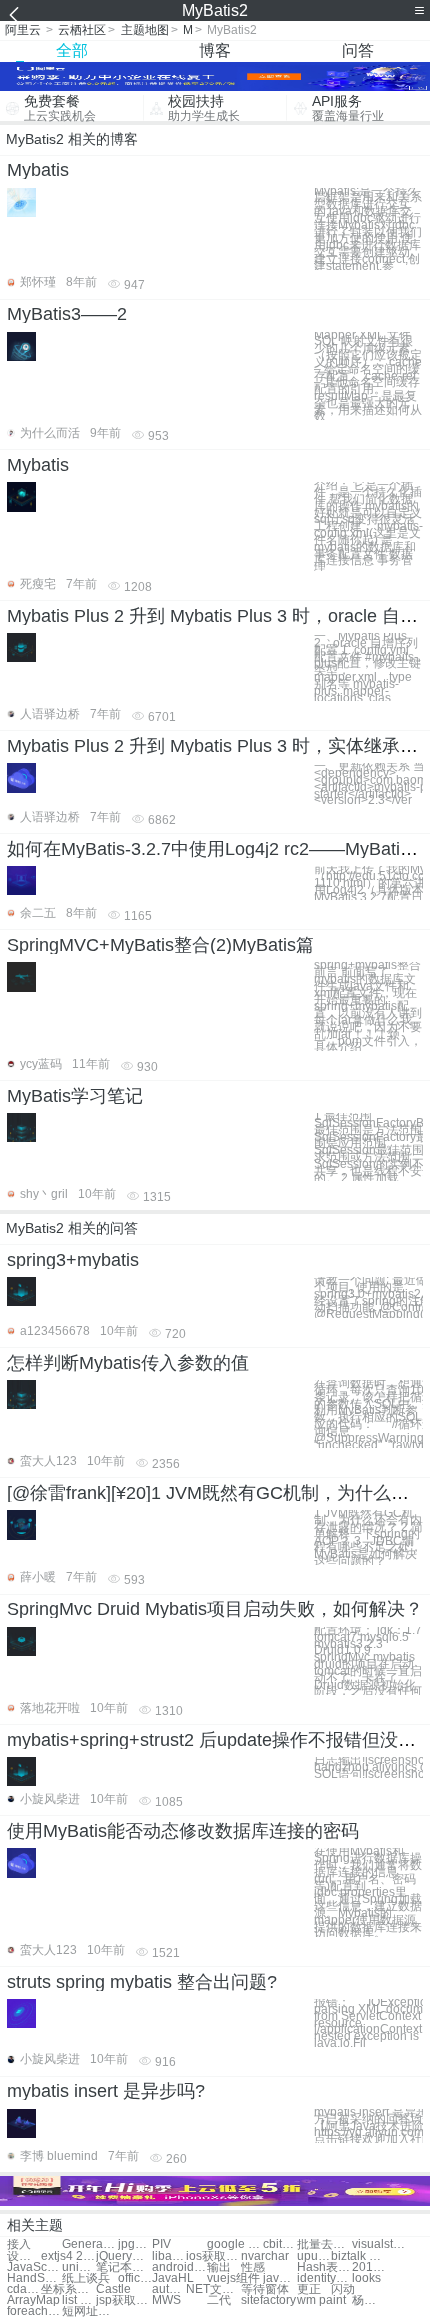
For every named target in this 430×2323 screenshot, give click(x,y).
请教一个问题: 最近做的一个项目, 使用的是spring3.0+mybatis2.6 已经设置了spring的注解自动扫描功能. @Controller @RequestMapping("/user (368, 1297)
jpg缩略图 (135, 2244)
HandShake (34, 2278)
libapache (169, 2256)
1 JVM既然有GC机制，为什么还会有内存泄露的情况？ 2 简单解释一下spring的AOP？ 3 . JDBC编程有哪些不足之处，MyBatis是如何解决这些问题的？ (368, 1537)
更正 (309, 2289)
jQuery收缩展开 (123, 2256)
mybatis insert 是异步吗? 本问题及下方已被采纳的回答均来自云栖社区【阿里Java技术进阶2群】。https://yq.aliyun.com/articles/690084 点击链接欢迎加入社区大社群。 (368, 2126)
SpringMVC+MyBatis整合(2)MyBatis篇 (160, 945)
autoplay (169, 2289)
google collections (234, 2244)
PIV (161, 2244)
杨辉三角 (369, 2300)
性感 (253, 2267)
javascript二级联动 (280, 2278)
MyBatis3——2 (67, 314)
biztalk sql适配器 (358, 2256)
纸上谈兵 (86, 2278)
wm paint (321, 2300)
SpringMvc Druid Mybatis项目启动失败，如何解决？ (215, 1609)
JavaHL (173, 2278)
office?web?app (135, 2278)
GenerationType (89, 2244)
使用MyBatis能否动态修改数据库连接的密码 (183, 1831)
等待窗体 (265, 2289)
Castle (113, 2289)
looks (366, 2278)
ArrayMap (33, 2300)
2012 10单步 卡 (369, 2267)
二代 (219, 2300)
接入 (19, 2244)
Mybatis (38, 170)
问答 (358, 50)
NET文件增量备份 (213, 2289)
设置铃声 (24, 2256)
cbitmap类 (280, 2244)
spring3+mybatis (73, 1260)
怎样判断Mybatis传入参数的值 (128, 1363)
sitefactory (268, 2300)
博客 (215, 50)
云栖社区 (82, 30)
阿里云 (23, 30)
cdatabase (24, 2289)
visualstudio (379, 2244)
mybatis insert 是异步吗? (106, 2091)
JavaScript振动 (34, 2267)
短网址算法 (89, 2311)
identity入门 (324, 2278)
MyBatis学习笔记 (75, 1096)
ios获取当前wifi (213, 2256)
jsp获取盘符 (123, 2300)
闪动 (343, 2289)
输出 (219, 2267)
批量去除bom (324, 2244)
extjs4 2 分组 (68, 2256)
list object (79, 2300)
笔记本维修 (123, 2267)
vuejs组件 (233, 2278)
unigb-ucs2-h (79, 2267)
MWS (166, 2300)
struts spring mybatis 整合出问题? (142, 1982)
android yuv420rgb (179, 2267)
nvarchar (265, 2256)
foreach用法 (34, 2311)
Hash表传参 (324, 2267)
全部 (72, 50)
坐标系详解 (68, 2289)
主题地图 (145, 30)
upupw (314, 2256)
